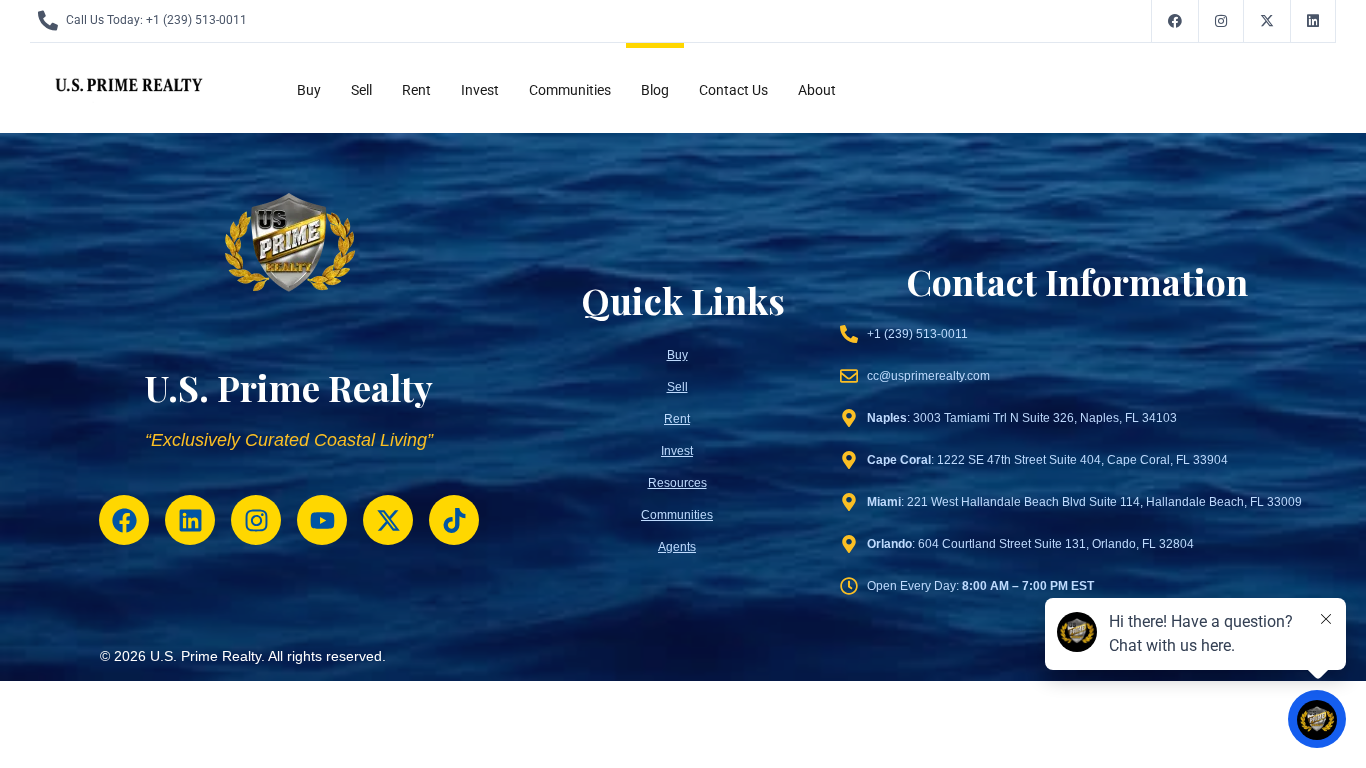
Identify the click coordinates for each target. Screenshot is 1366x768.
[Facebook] (1175, 21)
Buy (309, 90)
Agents (677, 547)
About (817, 90)
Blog (655, 90)
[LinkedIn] (1313, 21)
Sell (361, 90)
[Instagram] (1221, 21)
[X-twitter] (388, 520)
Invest (480, 90)
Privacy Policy (1102, 657)
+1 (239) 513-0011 (196, 20)
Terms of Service (1209, 657)
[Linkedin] (190, 520)
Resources (677, 483)
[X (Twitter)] (1267, 21)
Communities (570, 90)
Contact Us (733, 90)
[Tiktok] (454, 520)
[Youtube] (322, 520)
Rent (416, 90)
